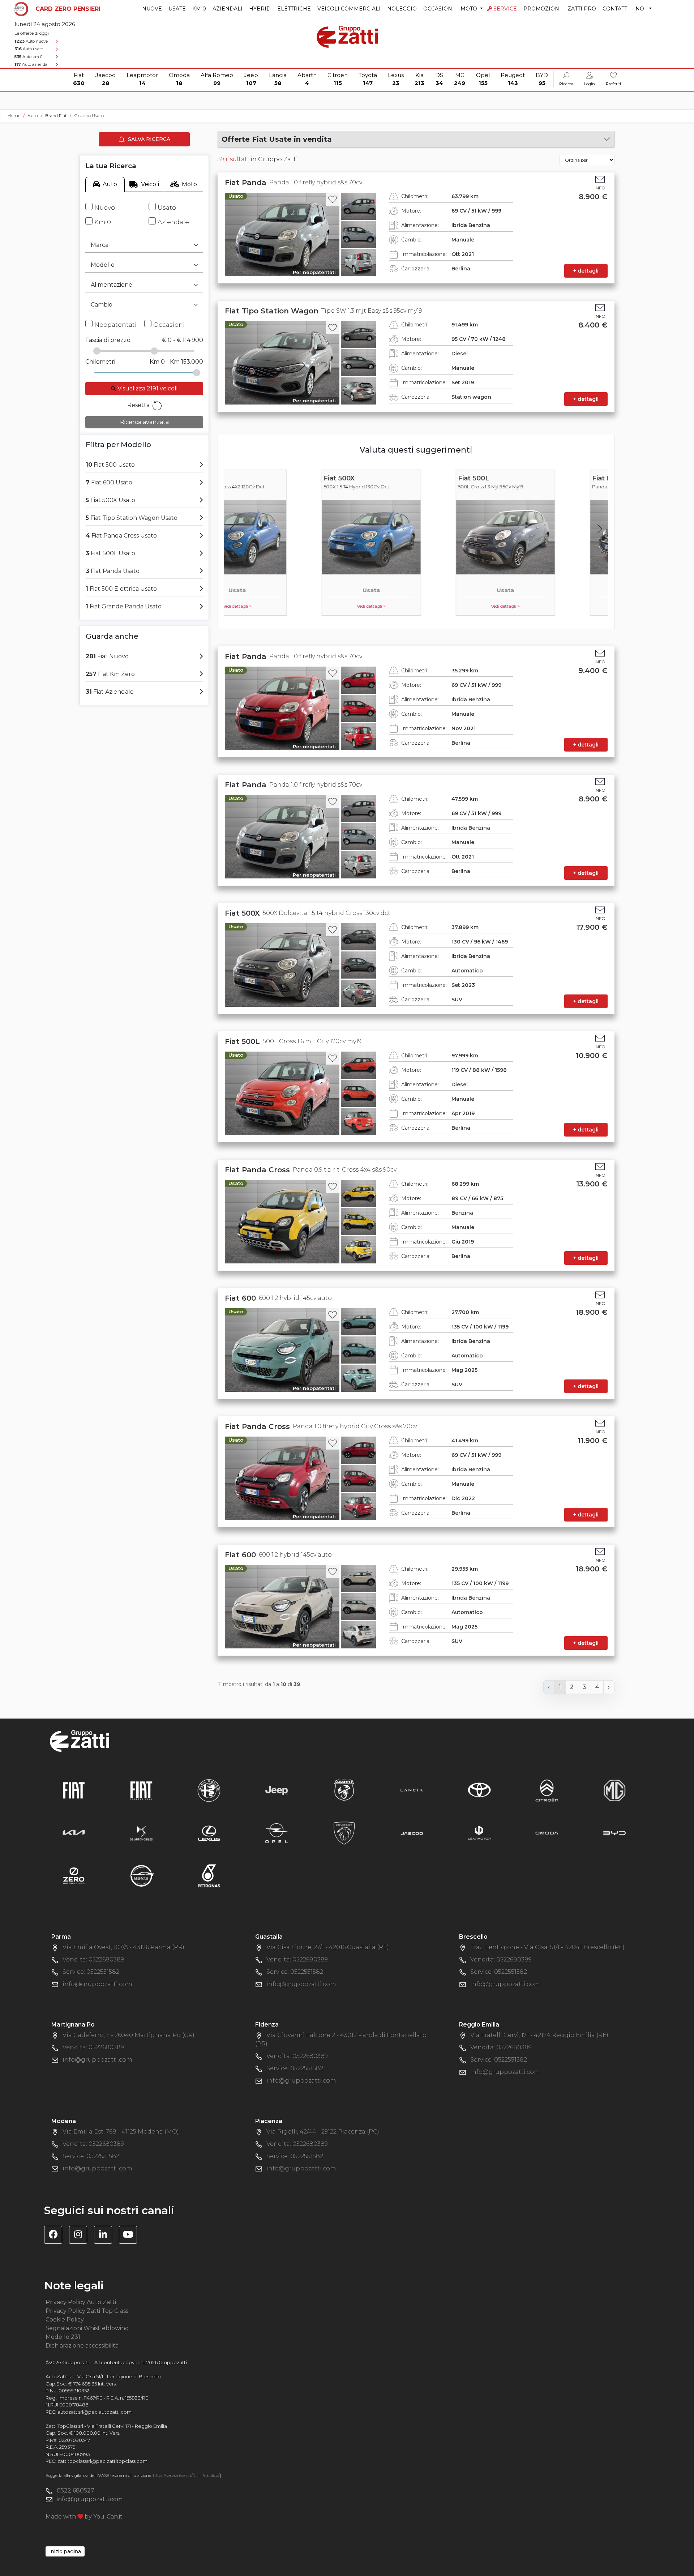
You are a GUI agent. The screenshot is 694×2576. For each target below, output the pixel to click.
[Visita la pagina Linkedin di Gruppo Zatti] (106, 2236)
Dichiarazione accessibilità (82, 2346)
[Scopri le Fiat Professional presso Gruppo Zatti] (141, 1790)
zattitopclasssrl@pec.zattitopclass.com (102, 2461)
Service (505, 9)
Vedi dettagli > (282, 606)
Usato (167, 207)
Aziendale (173, 222)
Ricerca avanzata (144, 422)
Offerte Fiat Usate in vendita (277, 139)
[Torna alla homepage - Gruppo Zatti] (347, 33)
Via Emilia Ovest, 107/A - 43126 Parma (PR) (123, 1947)
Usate (177, 9)
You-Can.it (108, 2517)
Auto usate (29, 49)
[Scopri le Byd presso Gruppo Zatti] (614, 1833)
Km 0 (199, 9)
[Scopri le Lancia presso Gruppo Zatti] (412, 1790)
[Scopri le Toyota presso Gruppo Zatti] (479, 1790)
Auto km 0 (28, 57)
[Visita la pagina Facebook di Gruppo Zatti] (56, 2236)
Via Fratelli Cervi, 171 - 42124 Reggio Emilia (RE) (539, 2035)
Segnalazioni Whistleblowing (87, 2328)
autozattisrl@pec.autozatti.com (95, 2412)
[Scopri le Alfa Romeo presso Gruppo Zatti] (209, 1790)
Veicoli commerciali (349, 9)
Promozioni (542, 9)
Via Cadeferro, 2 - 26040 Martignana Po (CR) (128, 2035)
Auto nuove (31, 41)
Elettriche (294, 9)
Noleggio (402, 9)
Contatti (616, 9)
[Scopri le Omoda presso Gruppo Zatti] (547, 1833)
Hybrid (260, 9)
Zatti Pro (582, 9)
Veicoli (150, 184)
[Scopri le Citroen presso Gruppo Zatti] (547, 1790)
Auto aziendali (32, 64)
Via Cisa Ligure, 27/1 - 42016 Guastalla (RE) (328, 1947)
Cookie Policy (65, 2320)
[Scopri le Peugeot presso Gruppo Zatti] (344, 1833)
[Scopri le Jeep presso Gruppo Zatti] (277, 1790)
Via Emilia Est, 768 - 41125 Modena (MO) (121, 2132)
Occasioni (439, 9)
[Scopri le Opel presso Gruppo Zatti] (277, 1833)
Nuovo (105, 207)
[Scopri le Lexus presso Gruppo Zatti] (209, 1833)
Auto (110, 184)
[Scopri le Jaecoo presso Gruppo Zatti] (412, 1833)
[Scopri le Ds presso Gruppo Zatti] (141, 1833)
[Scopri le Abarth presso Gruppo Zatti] (344, 1790)
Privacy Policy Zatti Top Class (87, 2311)
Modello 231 (63, 2337)
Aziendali (228, 9)
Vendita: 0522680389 (93, 1959)
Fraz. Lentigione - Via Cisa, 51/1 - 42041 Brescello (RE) (547, 1947)
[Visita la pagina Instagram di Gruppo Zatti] (81, 2236)
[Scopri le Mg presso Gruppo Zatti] (614, 1790)
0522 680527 (76, 2491)
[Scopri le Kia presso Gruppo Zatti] (74, 1833)
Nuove (152, 9)
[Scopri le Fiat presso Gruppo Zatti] (74, 1790)
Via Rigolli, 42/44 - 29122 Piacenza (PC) (323, 2132)
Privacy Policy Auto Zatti (81, 2302)
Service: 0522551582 (91, 1972)
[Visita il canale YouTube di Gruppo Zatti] (131, 2236)
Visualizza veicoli (147, 388)
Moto (189, 184)
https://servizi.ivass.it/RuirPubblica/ (186, 2476)
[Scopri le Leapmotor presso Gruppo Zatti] (479, 1833)
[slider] (97, 351)
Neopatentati (115, 325)
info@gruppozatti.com (97, 1984)
